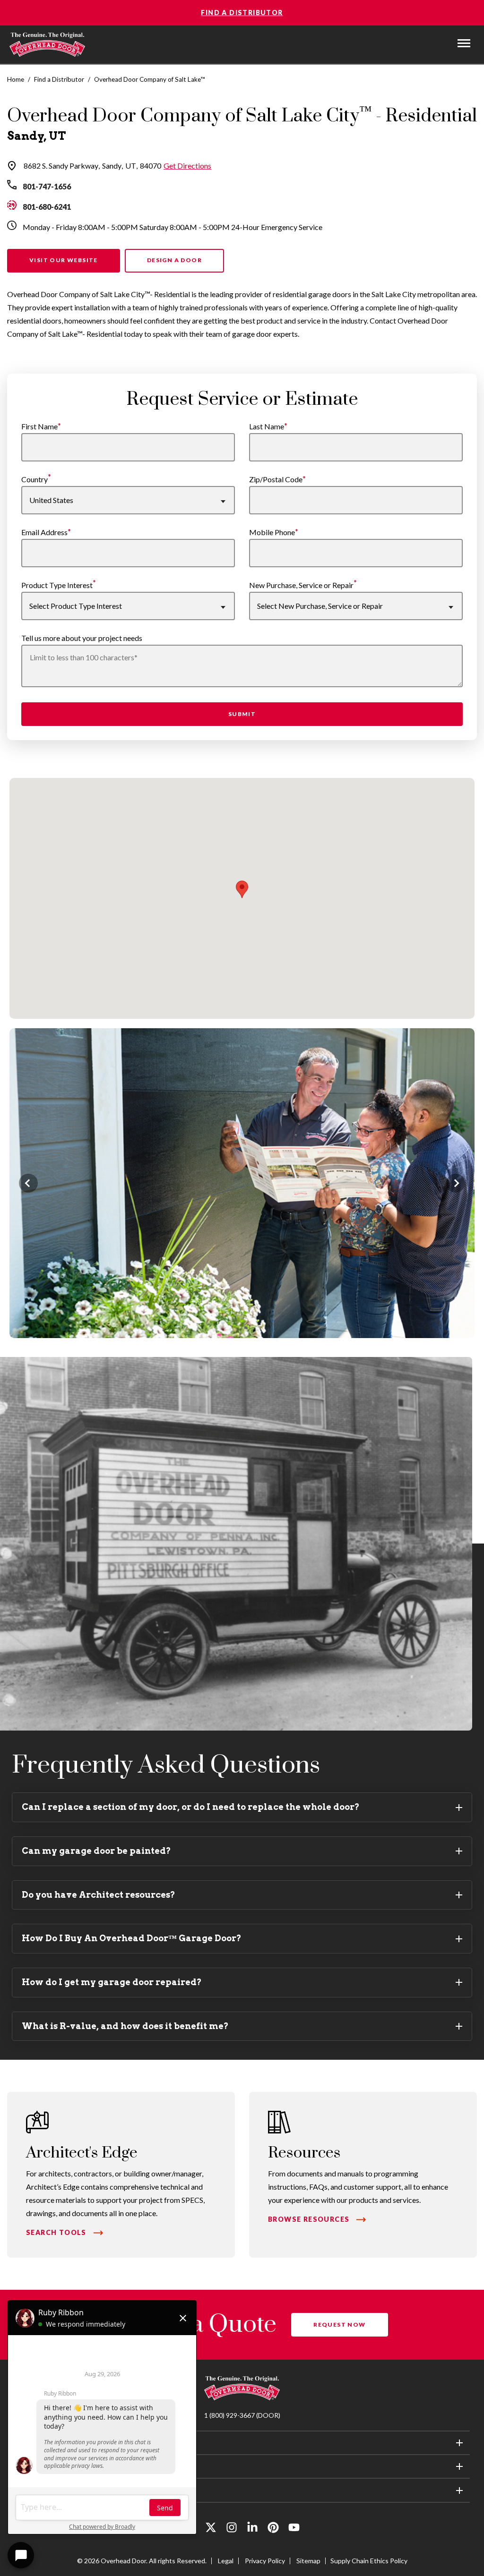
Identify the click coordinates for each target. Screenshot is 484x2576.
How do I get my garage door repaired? (112, 1982)
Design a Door (174, 260)
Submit (242, 714)
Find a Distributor (242, 13)
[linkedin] (252, 2529)
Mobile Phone (272, 532)
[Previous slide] (28, 1183)
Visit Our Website (64, 260)
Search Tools (56, 2232)
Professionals (48, 2466)
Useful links (44, 2490)
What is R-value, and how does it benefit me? (125, 2026)
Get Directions (187, 166)
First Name (39, 426)
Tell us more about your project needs (82, 638)
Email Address (44, 532)
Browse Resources (309, 2219)
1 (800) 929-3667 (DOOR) (242, 2415)
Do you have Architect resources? (99, 1895)
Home (16, 79)
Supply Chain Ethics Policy (369, 2561)
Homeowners (47, 2443)
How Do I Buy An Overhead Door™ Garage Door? (132, 1938)
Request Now (339, 2324)
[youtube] (294, 2529)
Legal (226, 2561)
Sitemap (308, 2561)
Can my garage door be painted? (96, 1851)
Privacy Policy (265, 2561)
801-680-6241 (47, 207)
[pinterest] (273, 2529)
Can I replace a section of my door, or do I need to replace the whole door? (191, 1807)
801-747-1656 (47, 186)
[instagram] (232, 2529)
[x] (211, 2529)
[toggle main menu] (464, 43)
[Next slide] (456, 1183)
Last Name (267, 426)
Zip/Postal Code (276, 479)
